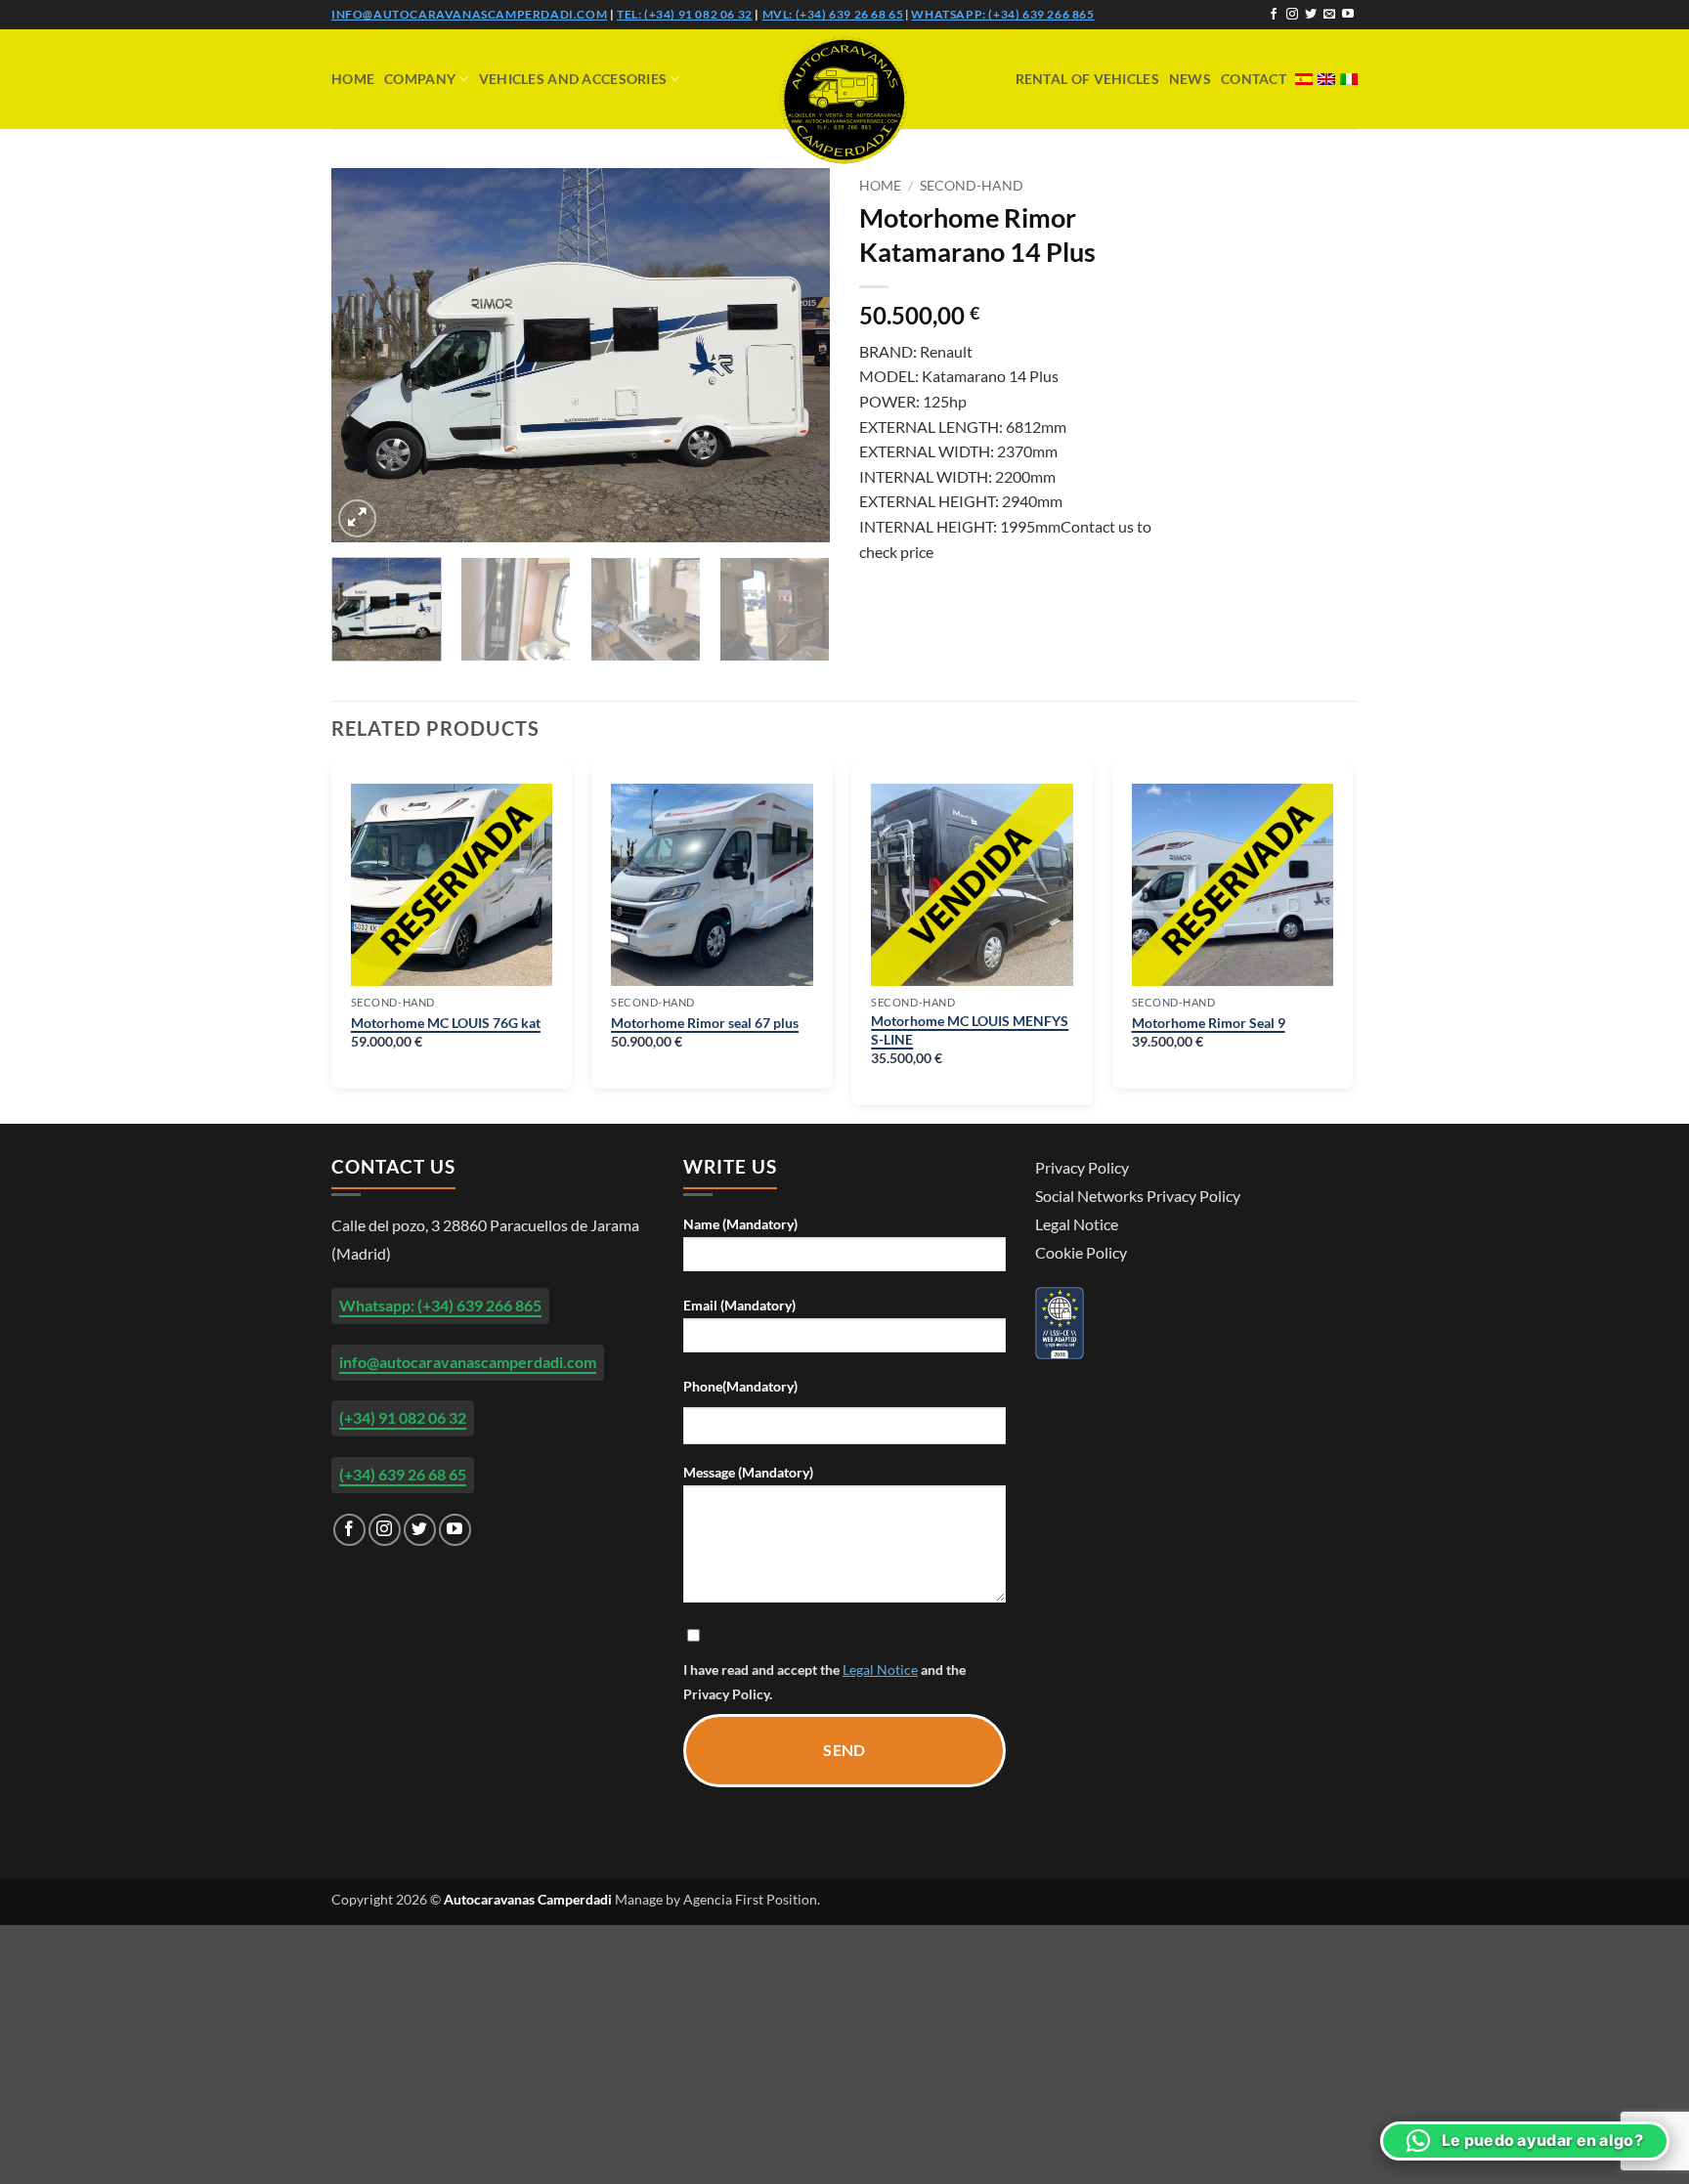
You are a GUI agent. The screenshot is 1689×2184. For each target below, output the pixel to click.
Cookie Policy (1081, 1252)
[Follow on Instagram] (1292, 15)
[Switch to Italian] (1349, 79)
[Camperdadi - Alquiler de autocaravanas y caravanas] (844, 100)
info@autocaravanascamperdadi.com (469, 14)
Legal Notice (880, 1670)
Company (420, 79)
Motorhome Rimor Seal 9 (1209, 1023)
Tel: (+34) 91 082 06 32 (685, 14)
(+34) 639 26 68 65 (403, 1474)
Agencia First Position (750, 1899)
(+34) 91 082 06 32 (403, 1417)
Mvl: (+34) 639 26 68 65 (833, 14)
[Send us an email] (1329, 15)
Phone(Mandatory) (740, 1386)
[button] (357, 518)
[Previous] (366, 355)
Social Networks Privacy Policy (1138, 1196)
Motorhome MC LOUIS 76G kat (446, 1023)
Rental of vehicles (1087, 79)
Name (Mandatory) (740, 1224)
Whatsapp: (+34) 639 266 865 (1002, 14)
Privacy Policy (726, 1694)
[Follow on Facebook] (1274, 15)
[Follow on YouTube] (1348, 15)
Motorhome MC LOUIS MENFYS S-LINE (970, 1030)
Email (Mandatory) (739, 1305)
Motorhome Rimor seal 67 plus (705, 1023)
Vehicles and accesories (573, 79)
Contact (1254, 79)
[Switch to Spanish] (1304, 79)
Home (353, 79)
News (1190, 79)
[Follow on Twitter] (1311, 15)
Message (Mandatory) (748, 1472)
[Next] (796, 355)
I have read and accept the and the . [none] (824, 1682)
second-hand (972, 186)
